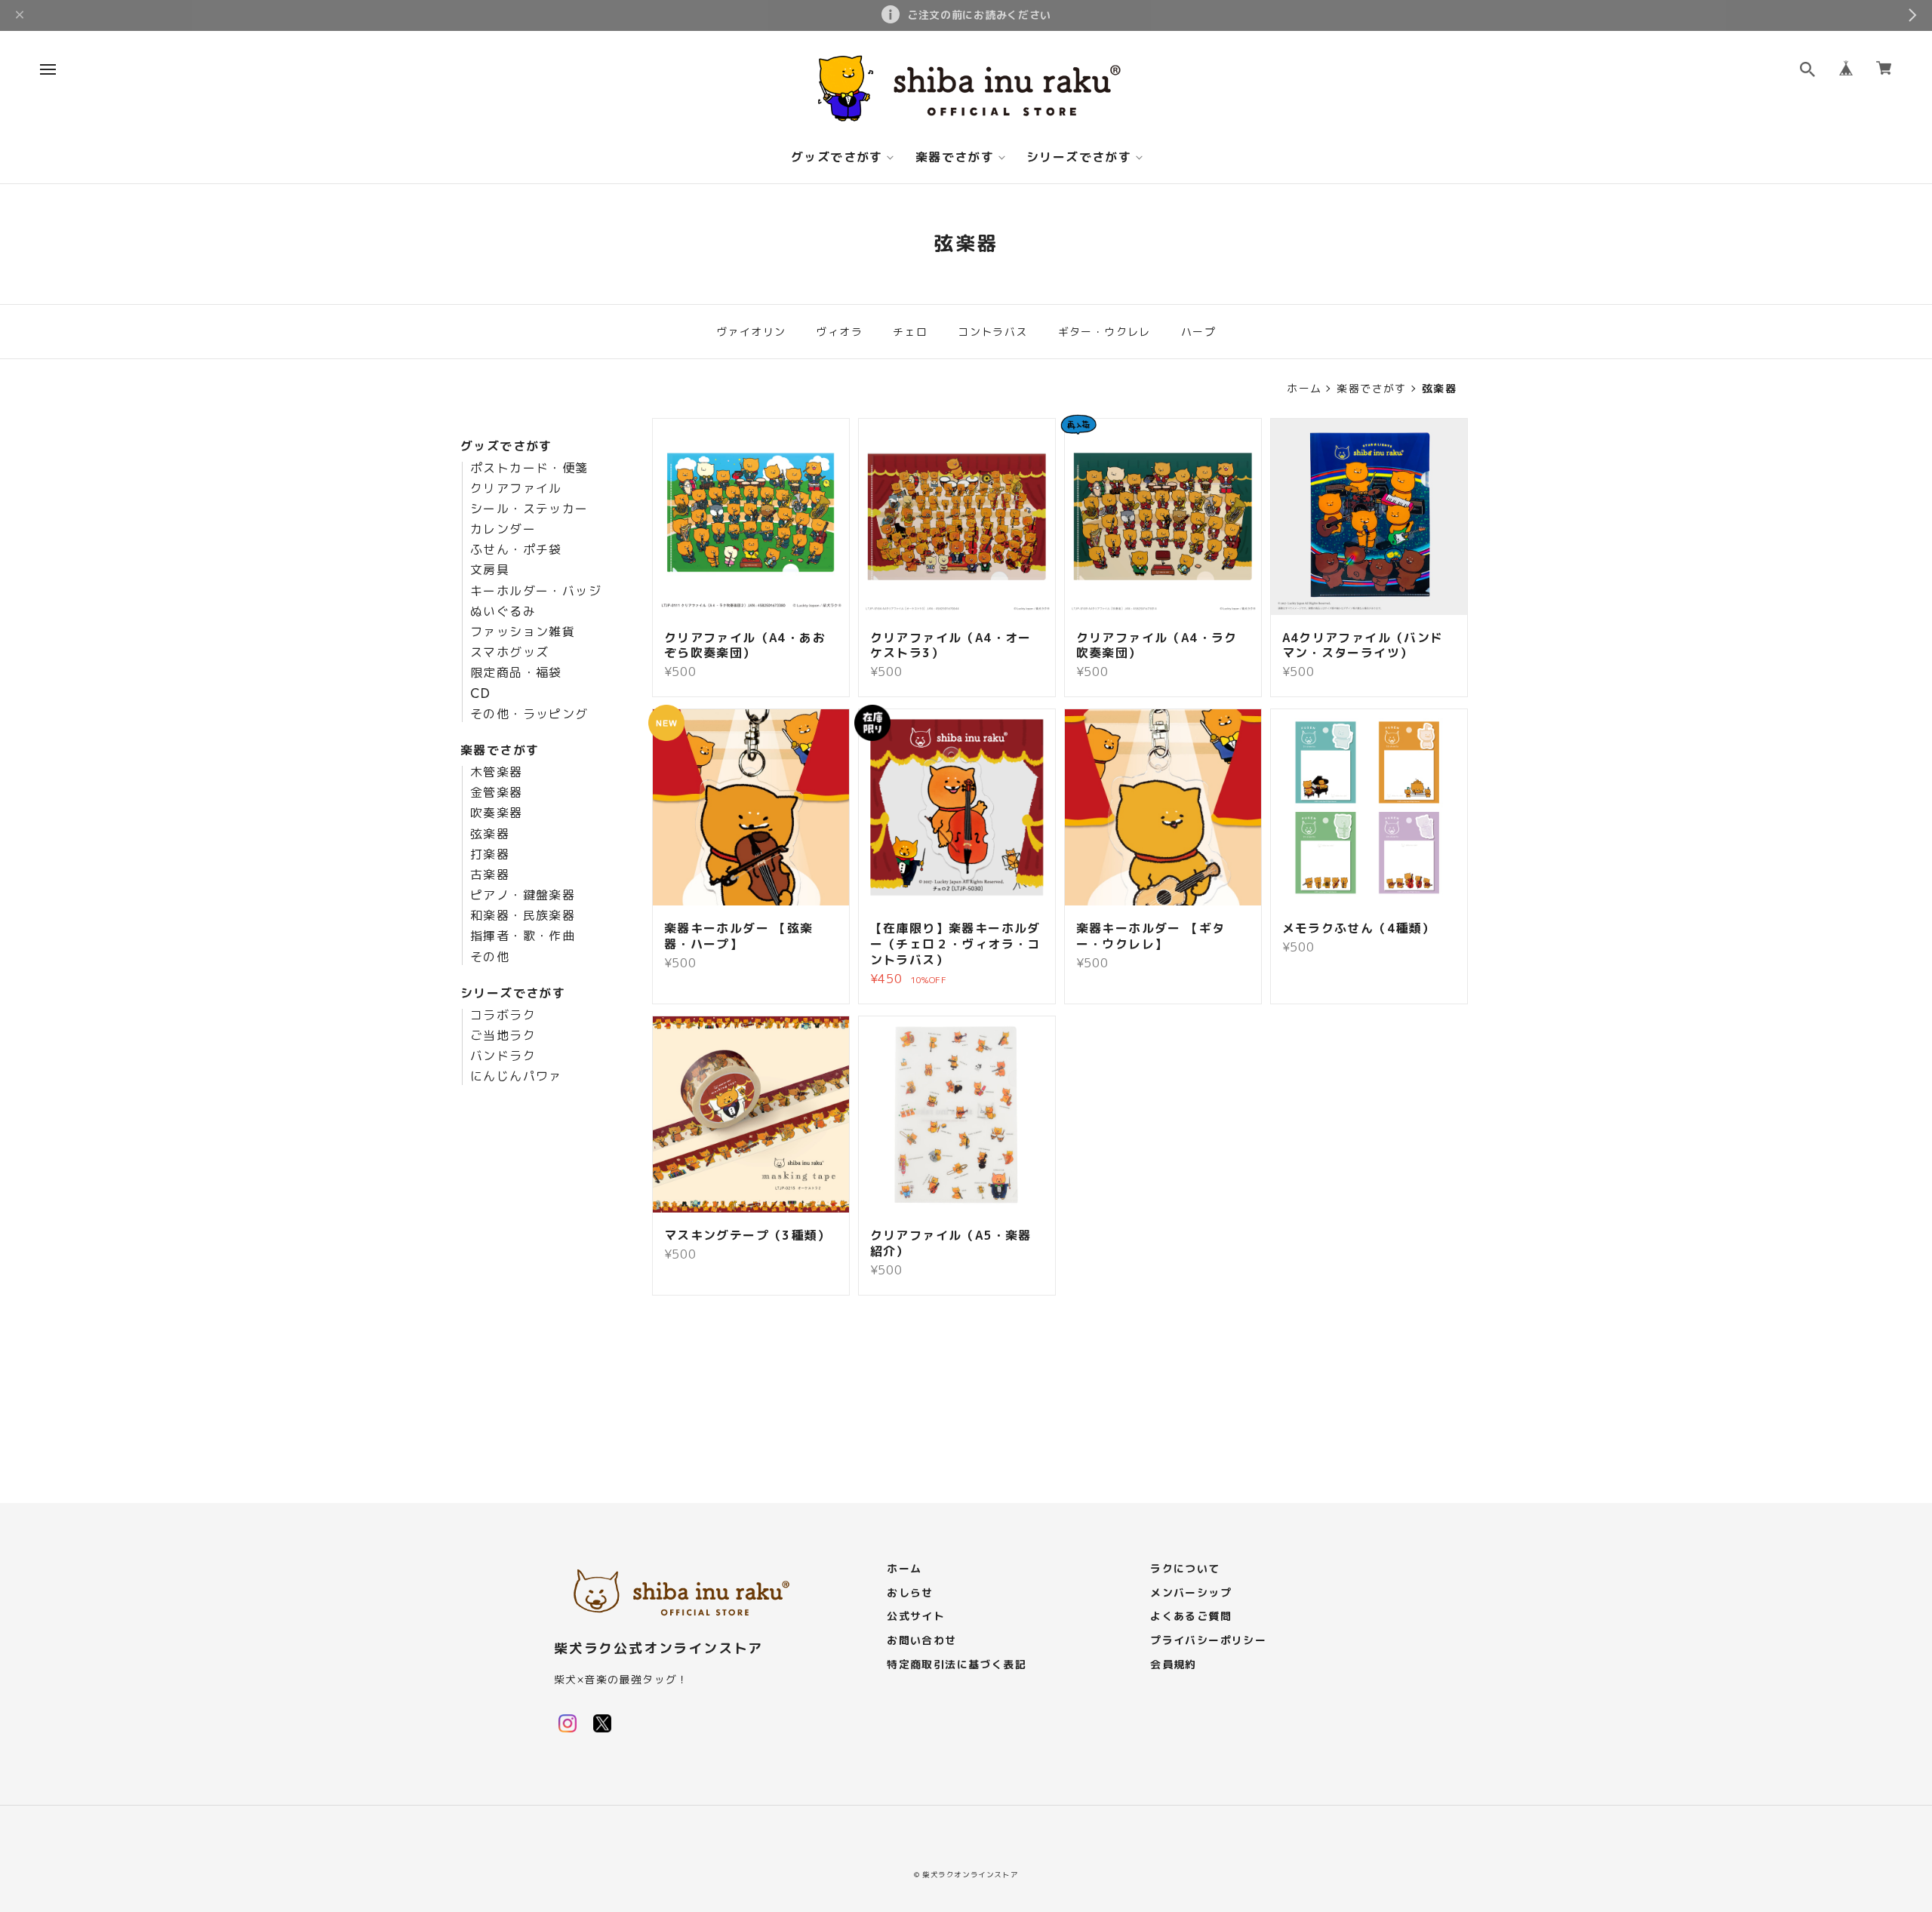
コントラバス (992, 332)
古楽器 (490, 875)
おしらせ (910, 1593)
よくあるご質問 (1191, 1617)
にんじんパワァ (516, 1077)
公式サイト (916, 1617)
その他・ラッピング (529, 715)
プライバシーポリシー (1208, 1641)
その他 (490, 958)
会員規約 (1174, 1665)
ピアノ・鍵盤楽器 (523, 896)
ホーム (1304, 389)
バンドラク (503, 1056)
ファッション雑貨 (523, 632)
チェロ (910, 332)
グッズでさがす (837, 158)
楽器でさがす (955, 158)
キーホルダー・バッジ (536, 592)
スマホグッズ (509, 653)
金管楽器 (497, 793)
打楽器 (490, 855)
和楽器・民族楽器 (523, 916)
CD (481, 694)
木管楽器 (497, 773)
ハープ (1198, 332)
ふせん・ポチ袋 (516, 550)
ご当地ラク (503, 1036)
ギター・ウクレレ (1104, 332)
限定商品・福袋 (516, 673)
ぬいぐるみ (503, 612)
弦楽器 (490, 835)
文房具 (490, 570)
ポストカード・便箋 (529, 469)
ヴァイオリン (751, 332)
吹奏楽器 (497, 813)
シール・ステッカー (529, 509)
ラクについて (1185, 1569)
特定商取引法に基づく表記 (957, 1665)
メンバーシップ (1191, 1593)
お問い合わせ (921, 1641)
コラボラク (503, 1016)
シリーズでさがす (1079, 158)
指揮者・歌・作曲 (523, 936)
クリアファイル (516, 489)
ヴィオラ (839, 332)
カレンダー (503, 530)
